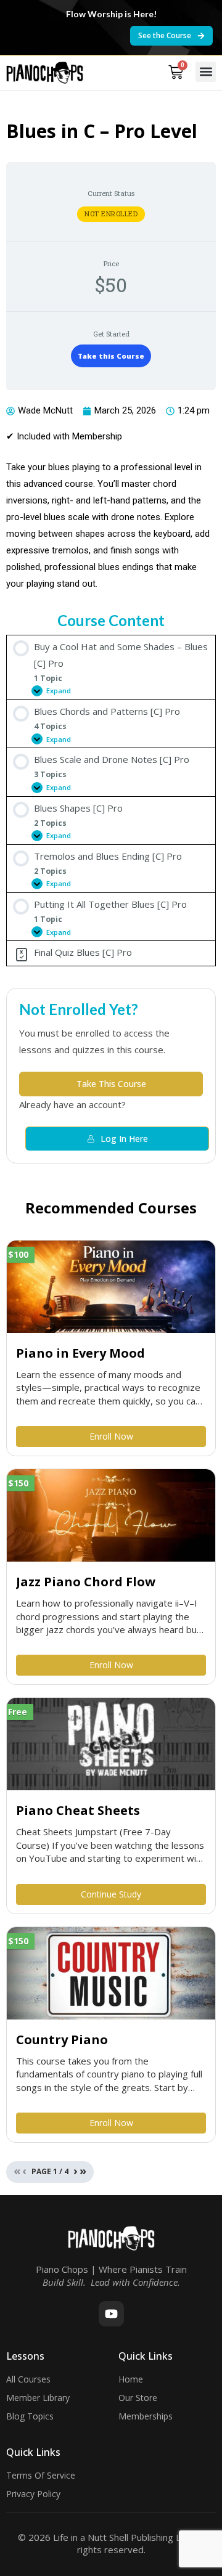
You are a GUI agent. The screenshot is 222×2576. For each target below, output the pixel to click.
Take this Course (111, 356)
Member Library (38, 2398)
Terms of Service (41, 2475)
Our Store (138, 2398)
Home (131, 2379)
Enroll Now (111, 1436)
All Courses (28, 2379)
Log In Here (124, 1139)
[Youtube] (111, 2314)
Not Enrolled (111, 214)
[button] (206, 72)
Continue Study (111, 1894)
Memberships (146, 2416)
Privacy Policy (33, 2494)
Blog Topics (30, 2416)
